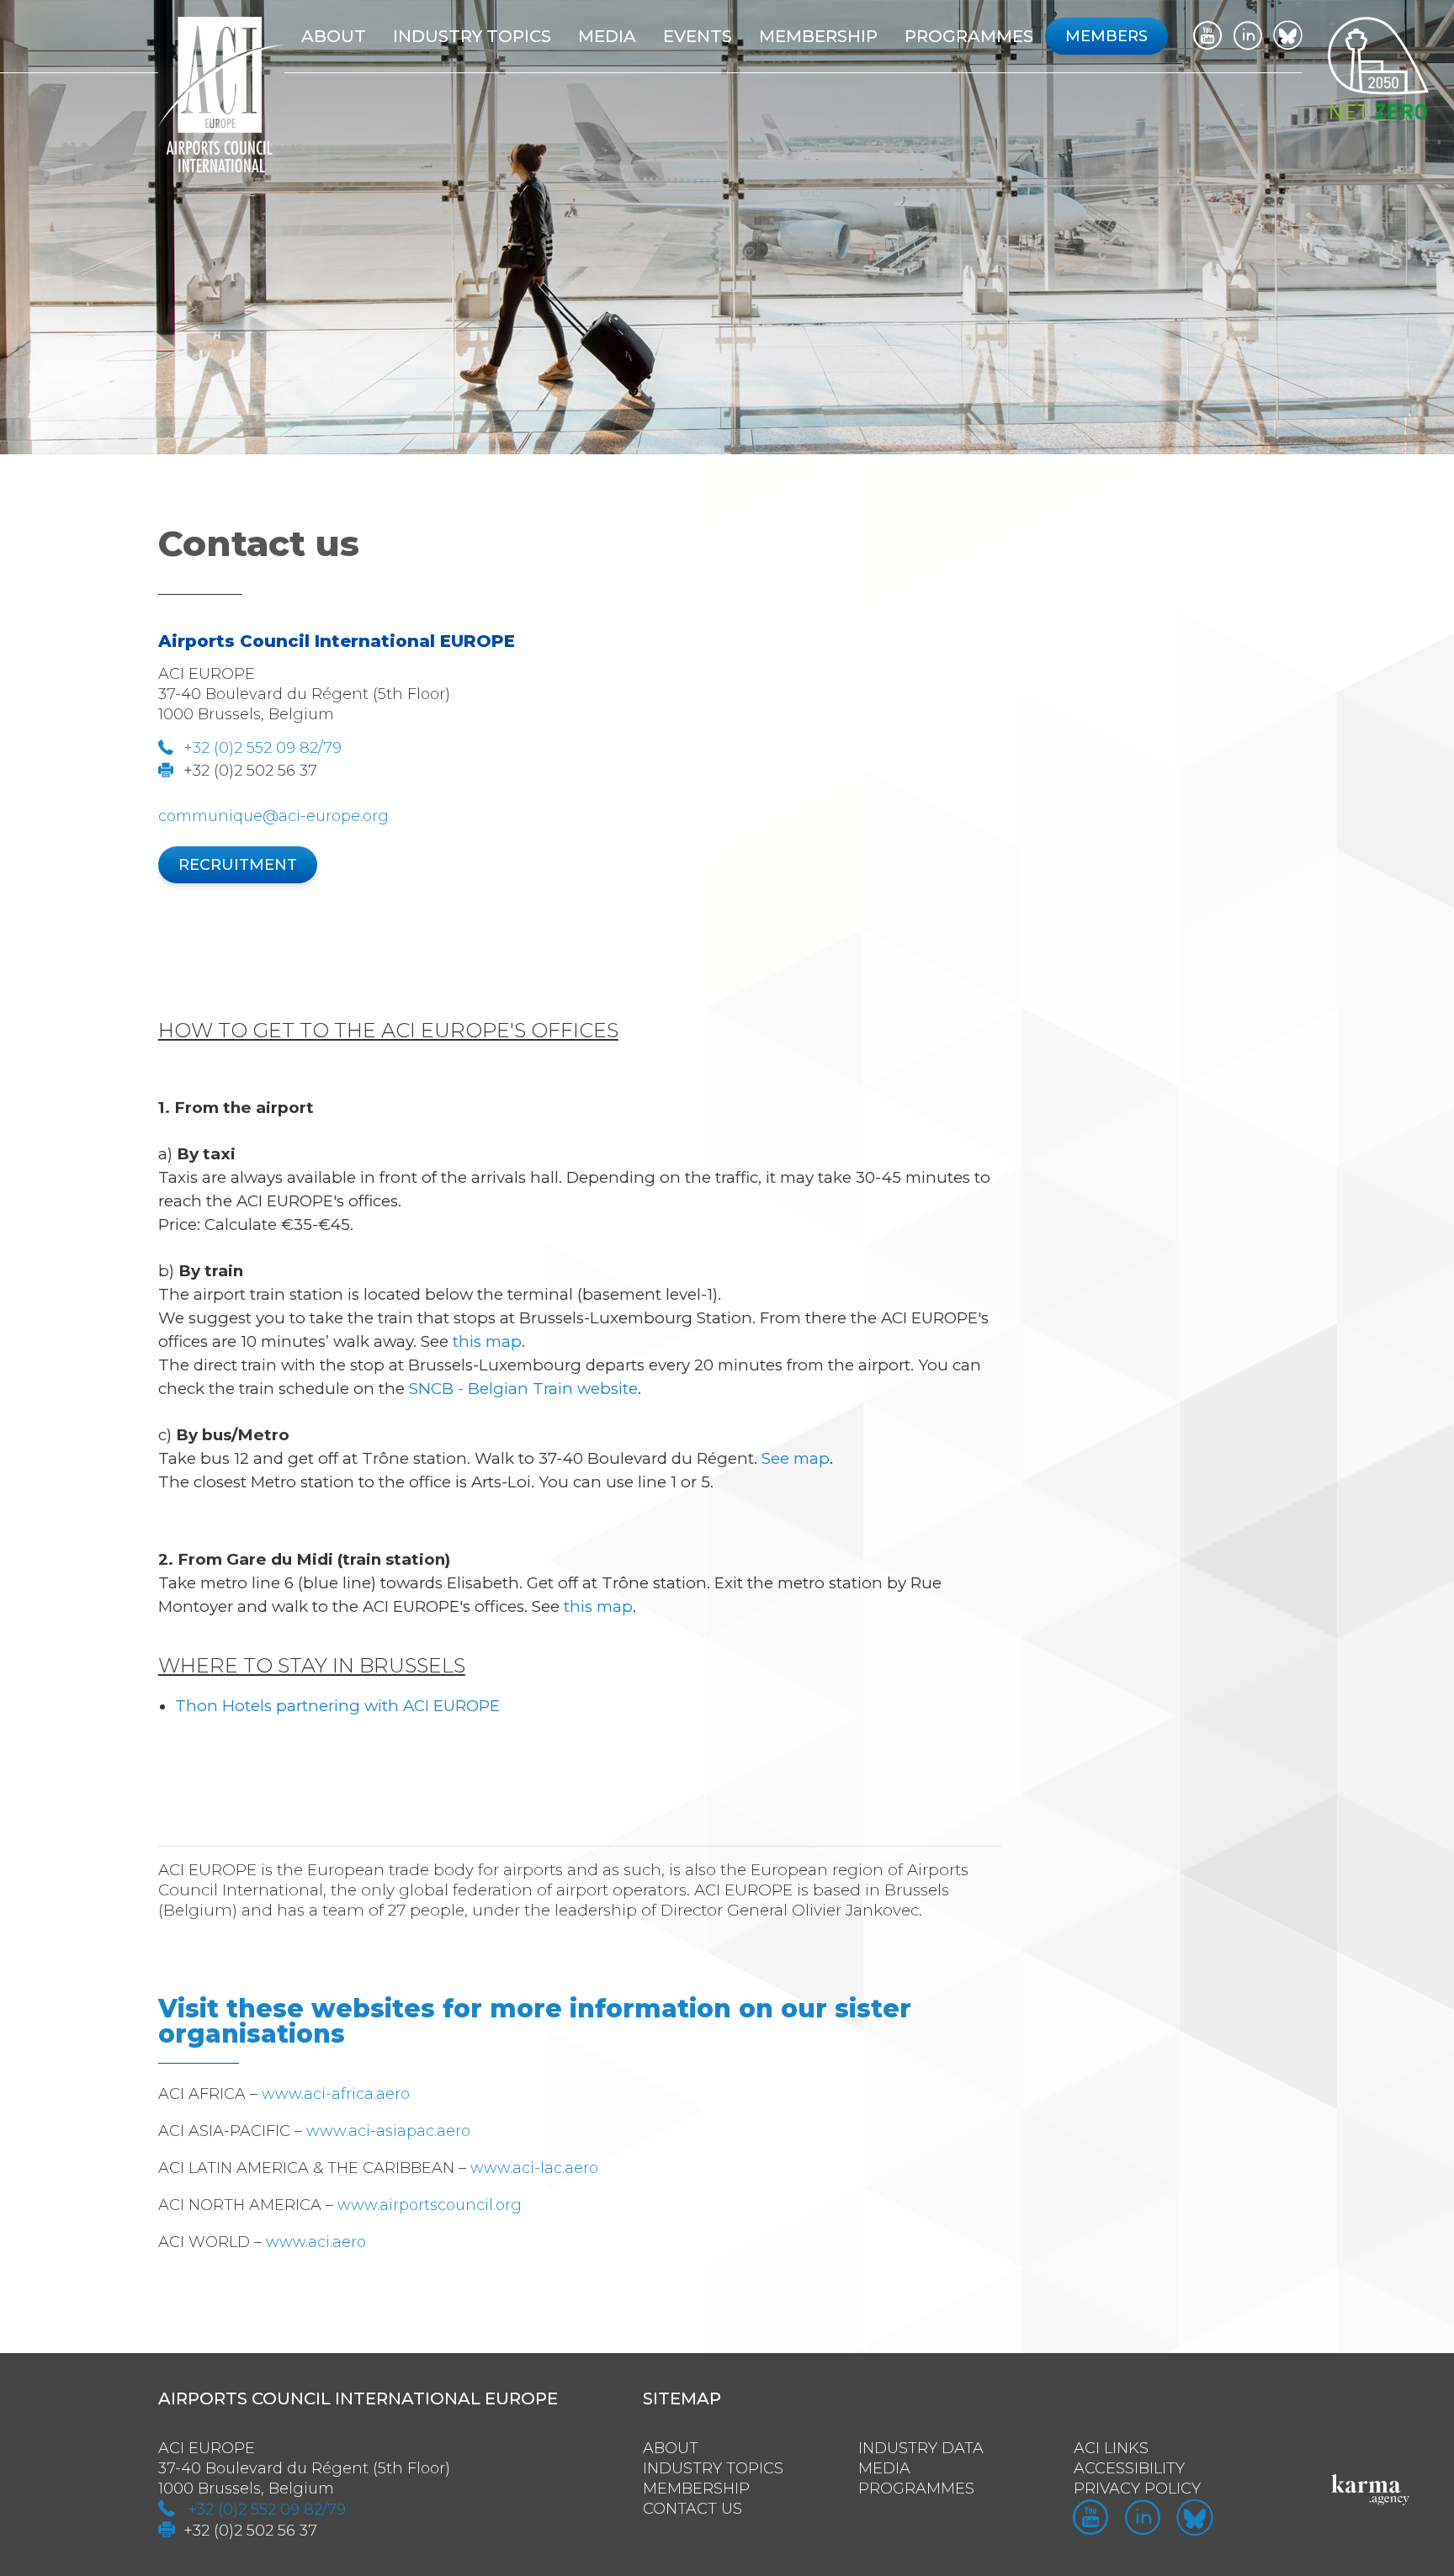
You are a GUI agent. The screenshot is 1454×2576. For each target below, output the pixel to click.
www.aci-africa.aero (336, 2094)
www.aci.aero (316, 2242)
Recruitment (238, 865)
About (334, 36)
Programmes (969, 36)
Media (607, 36)
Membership (696, 2489)
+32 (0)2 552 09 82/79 (263, 748)
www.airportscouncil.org (430, 2205)
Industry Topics (713, 2468)
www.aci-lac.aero (534, 2168)
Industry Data (921, 2448)
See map (796, 1458)
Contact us (693, 2509)
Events (698, 36)
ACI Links (1111, 2448)
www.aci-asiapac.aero (388, 2131)
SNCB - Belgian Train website (523, 1389)
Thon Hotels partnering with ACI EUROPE (337, 1706)
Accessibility (1129, 2468)
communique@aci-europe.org (273, 816)
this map (487, 1341)
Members (1106, 36)
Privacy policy (1137, 2489)
